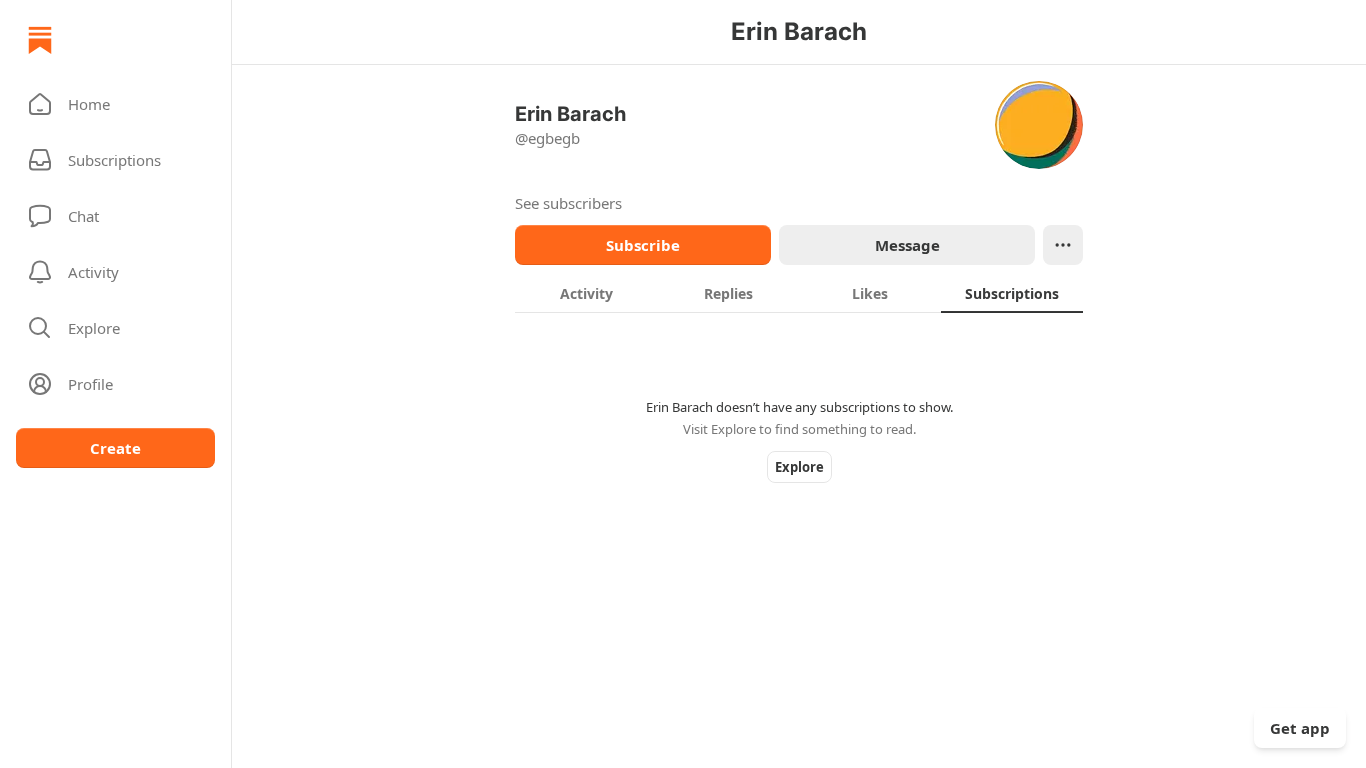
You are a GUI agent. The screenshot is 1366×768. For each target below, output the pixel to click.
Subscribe (643, 245)
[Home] (40, 40)
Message (907, 245)
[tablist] (799, 293)
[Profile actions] (1063, 245)
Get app (1300, 728)
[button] (115, 104)
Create (115, 448)
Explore (799, 467)
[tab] (586, 293)
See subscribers (568, 203)
